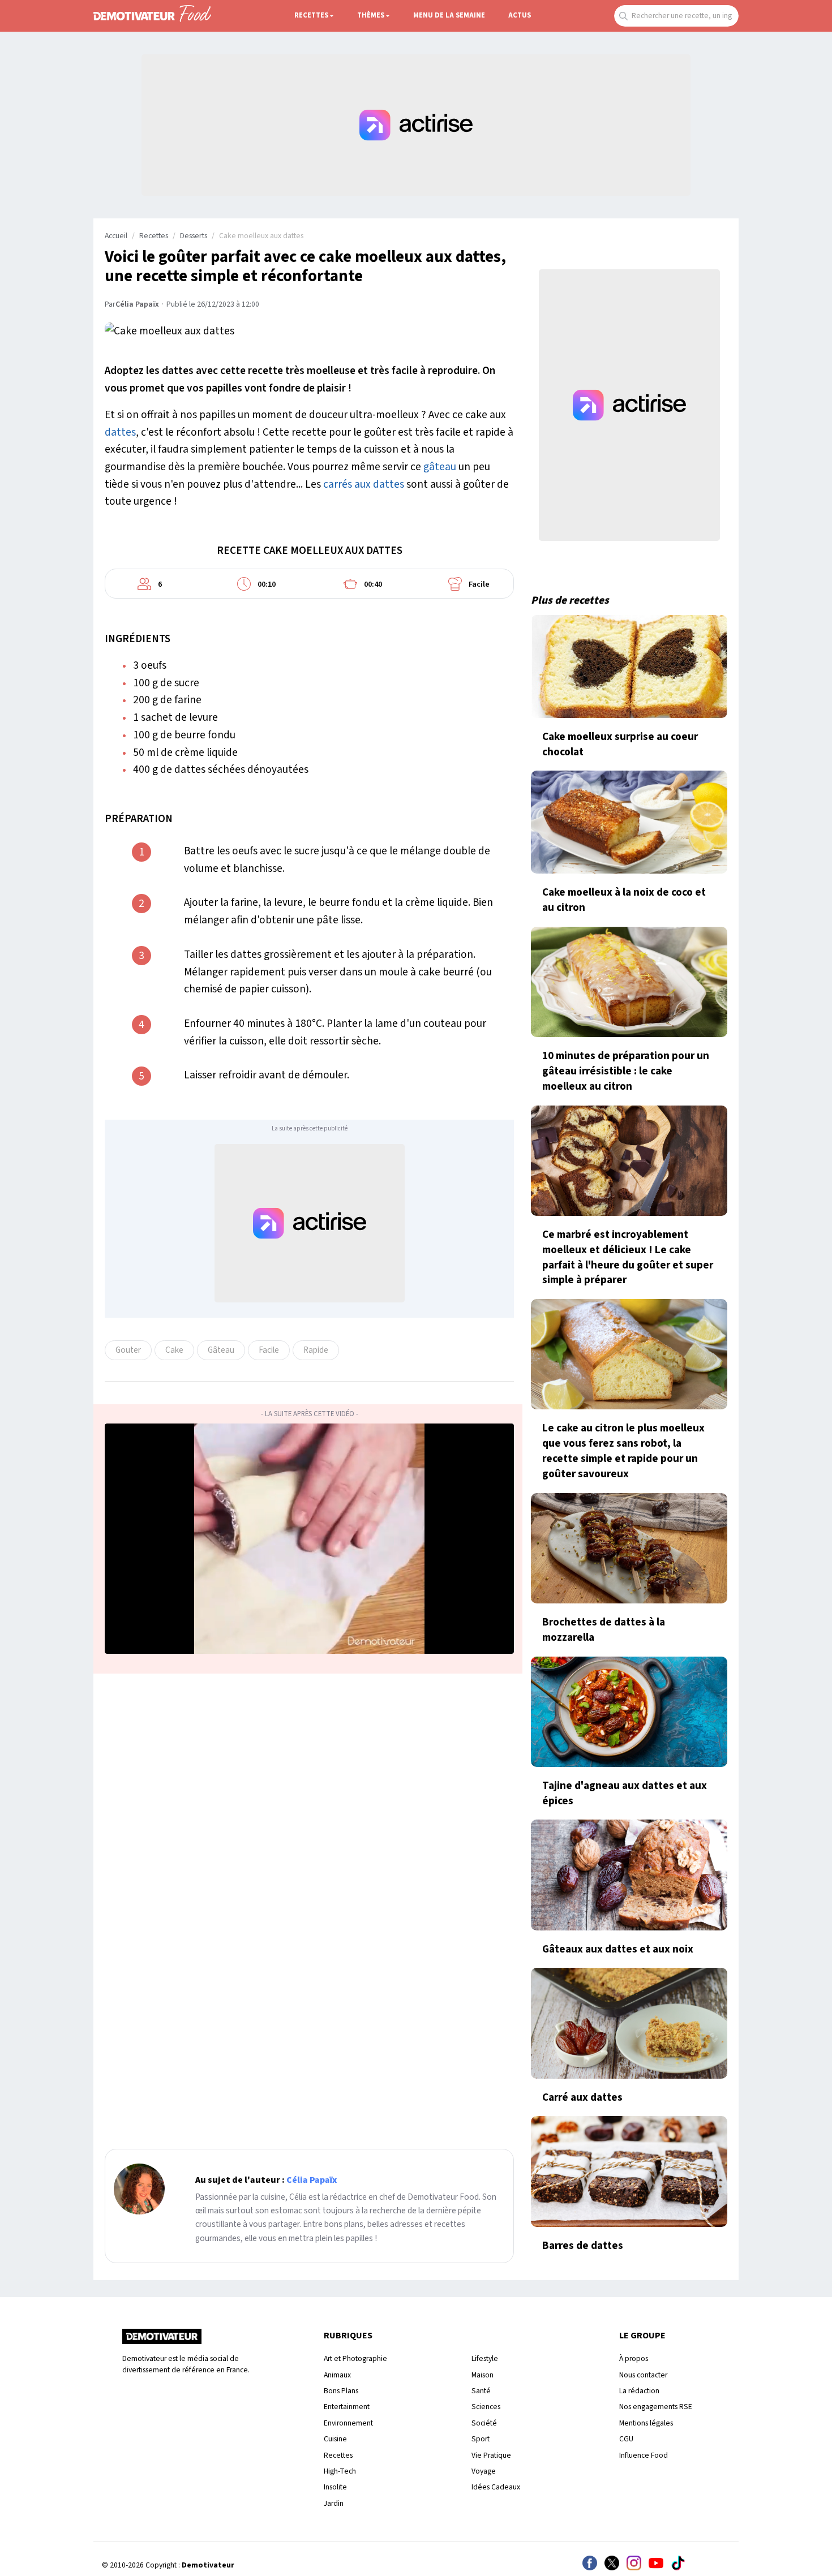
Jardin (334, 2503)
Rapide (316, 1350)
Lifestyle (485, 2358)
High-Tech (340, 2471)
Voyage (484, 2471)
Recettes (311, 15)
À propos (634, 2358)
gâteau (440, 467)
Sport (481, 2439)
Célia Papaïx (137, 304)
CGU (626, 2439)
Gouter (128, 1350)
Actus (520, 15)
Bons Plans (341, 2391)
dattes (120, 432)
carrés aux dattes (364, 484)
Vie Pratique (491, 2455)
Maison (483, 2375)
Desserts (194, 236)
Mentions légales (646, 2423)
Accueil (116, 236)
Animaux (337, 2375)
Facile (269, 1350)
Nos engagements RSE (656, 2407)
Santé (481, 2391)
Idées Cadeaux (496, 2487)
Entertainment (347, 2407)
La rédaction (639, 2391)
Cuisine (335, 2439)
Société (484, 2423)
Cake (174, 1350)
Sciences (486, 2407)
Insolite (335, 2487)
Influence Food (644, 2455)
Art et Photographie (355, 2358)
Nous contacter (643, 2375)
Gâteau (221, 1350)
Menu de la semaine (449, 15)
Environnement (348, 2423)
